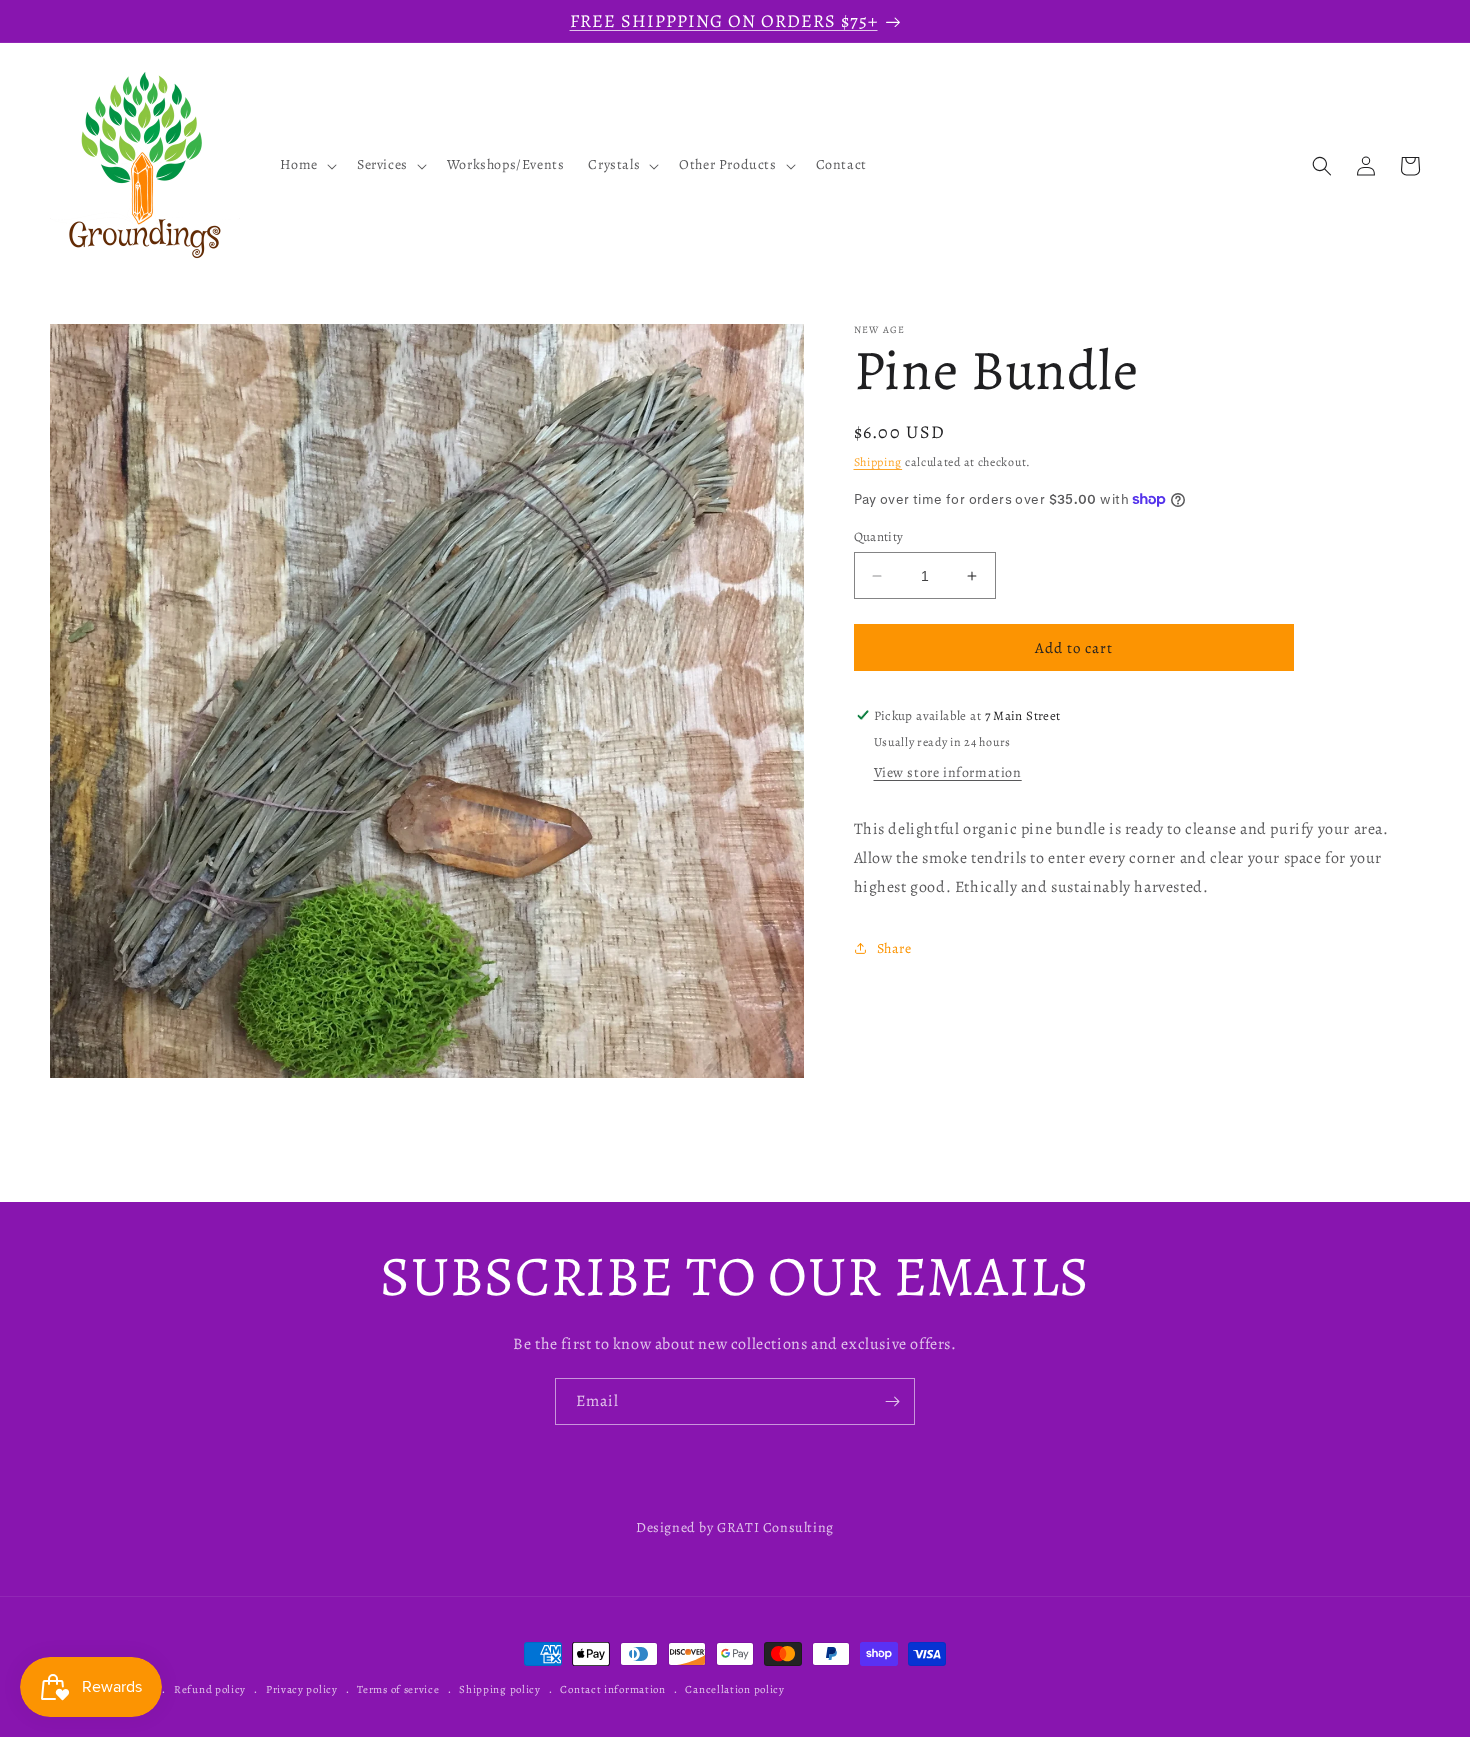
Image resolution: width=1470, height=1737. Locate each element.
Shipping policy (500, 1689)
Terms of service (398, 1689)
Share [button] (894, 948)
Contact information (612, 1689)
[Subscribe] (892, 1401)
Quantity (879, 536)
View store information (948, 772)
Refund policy (210, 1689)
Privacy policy (302, 1689)
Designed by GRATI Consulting (735, 1527)
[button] (306, 166)
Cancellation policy (734, 1689)
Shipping (878, 462)
